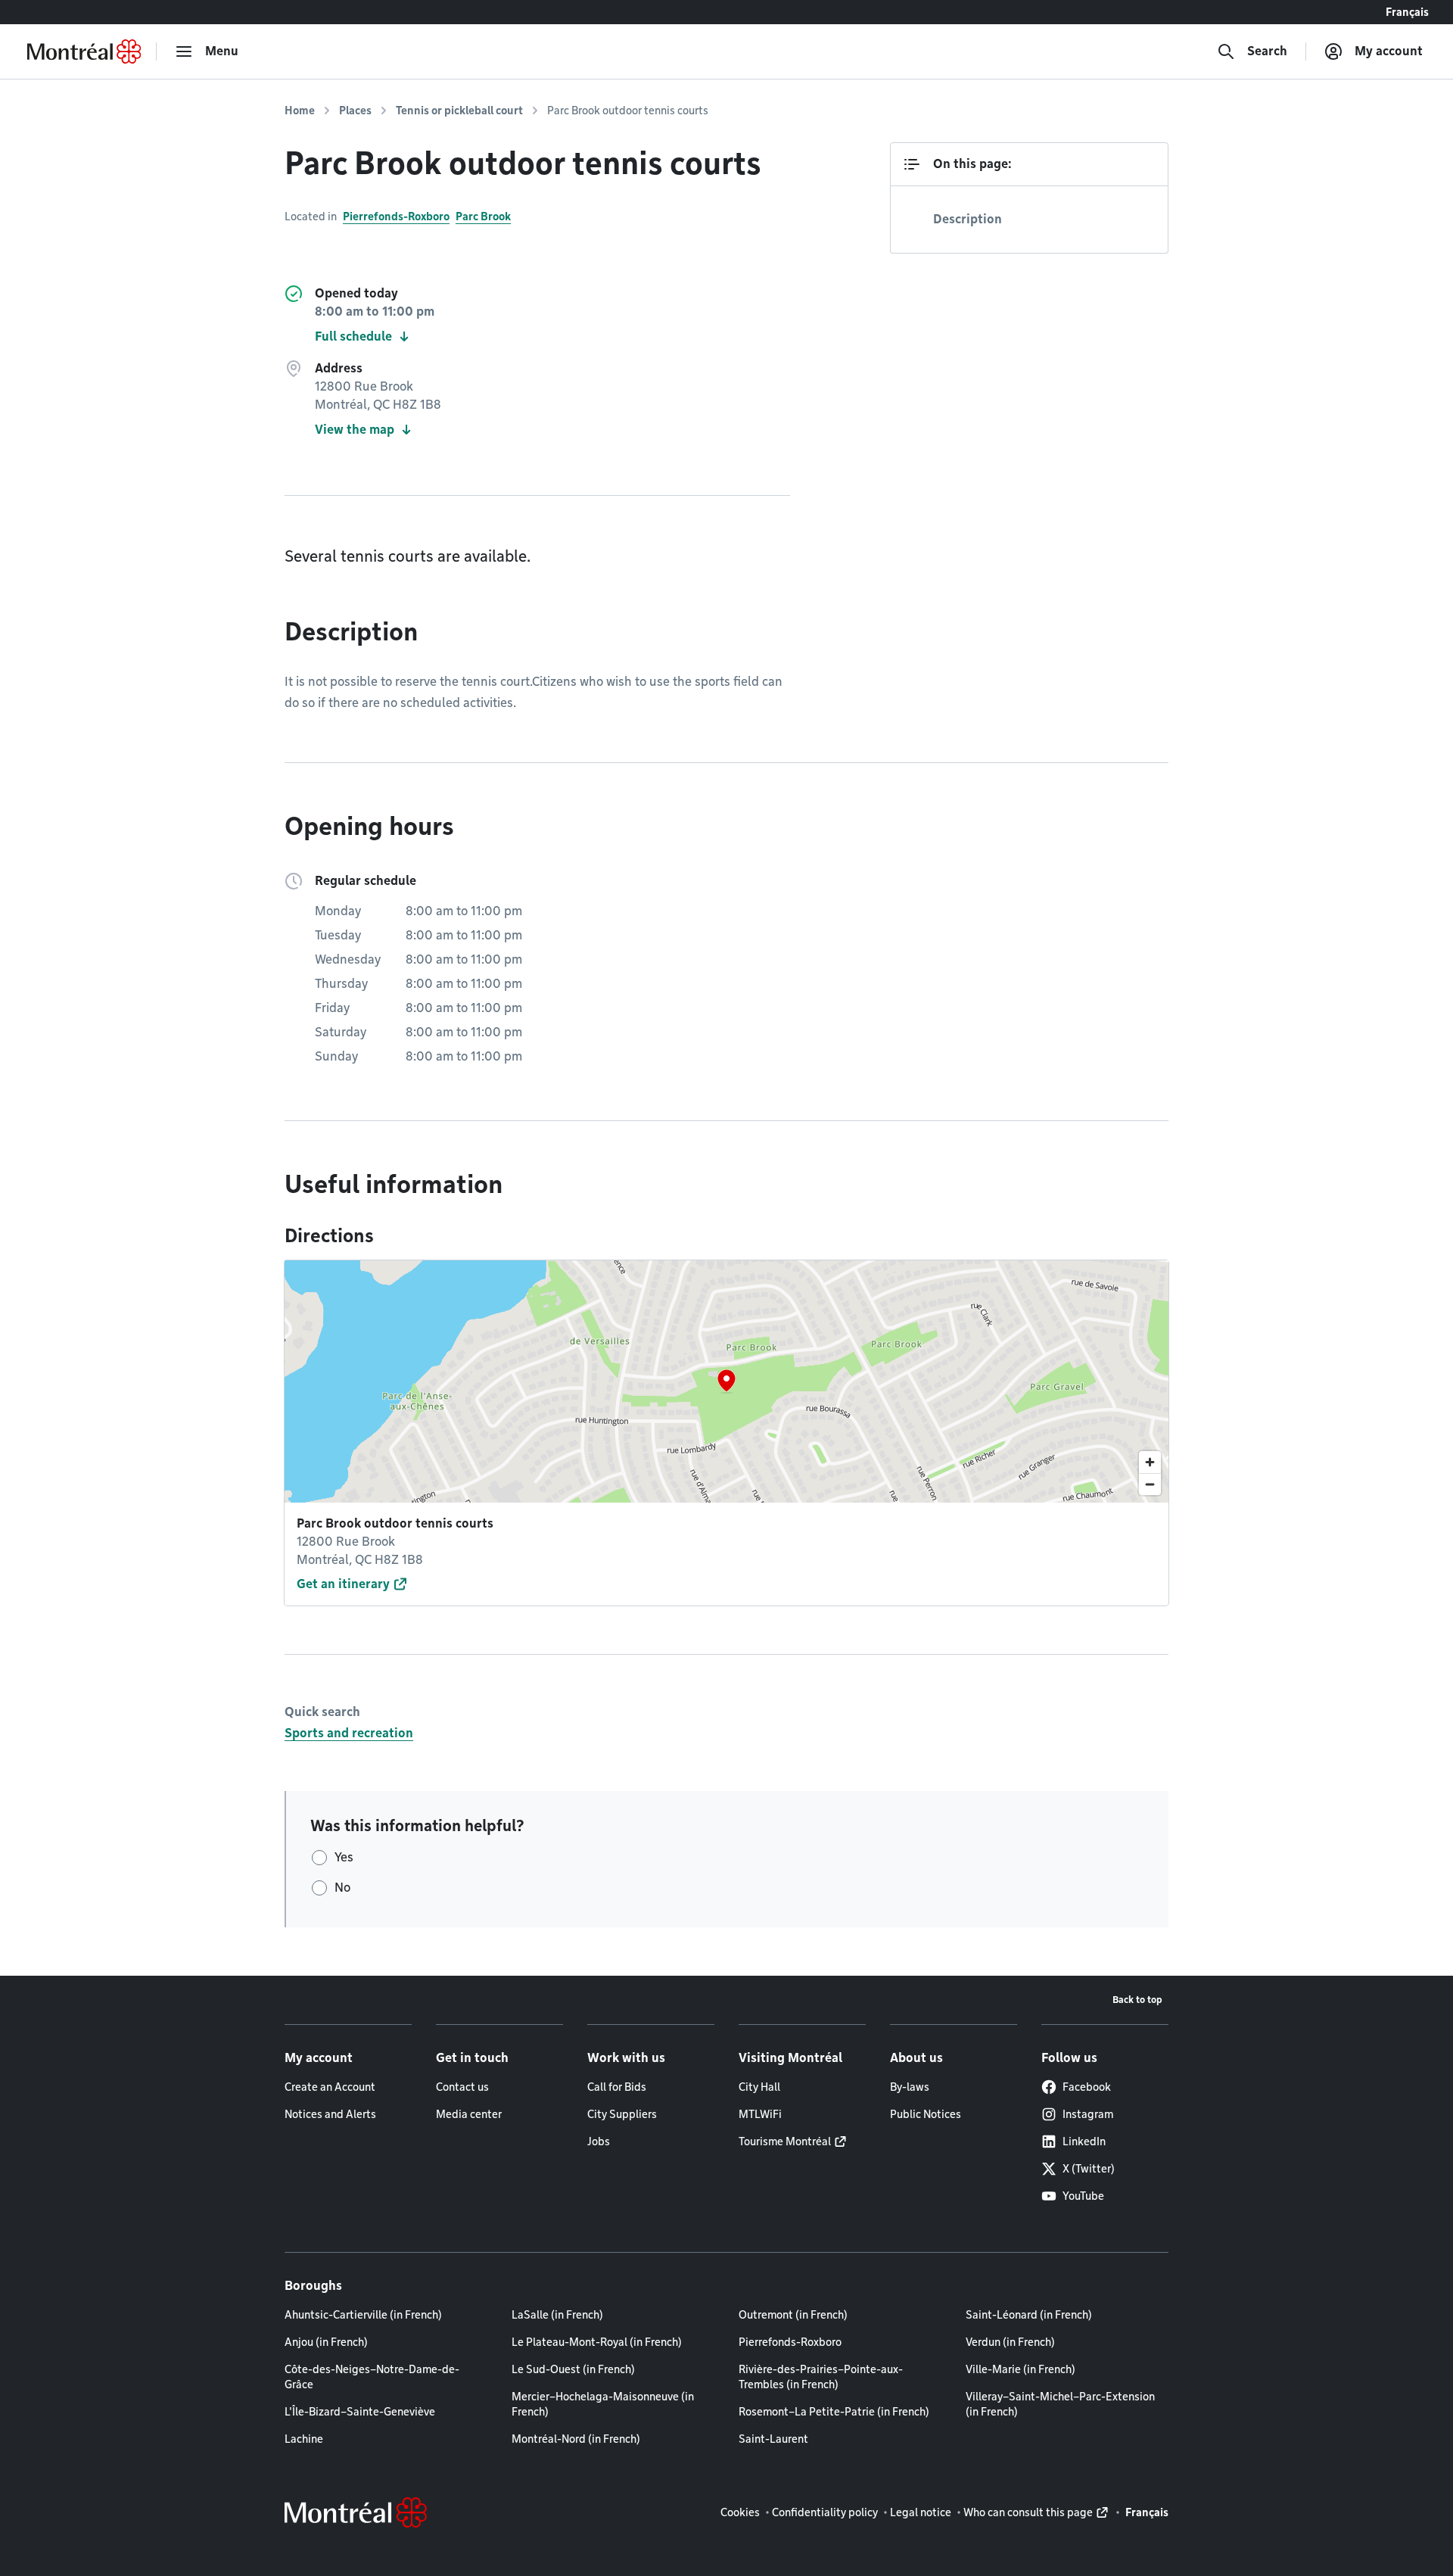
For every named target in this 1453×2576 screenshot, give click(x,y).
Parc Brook (483, 216)
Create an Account (330, 2087)
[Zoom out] (1150, 1484)
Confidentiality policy (825, 2512)
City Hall (759, 2087)
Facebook (1087, 2087)
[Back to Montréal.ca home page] (84, 51)
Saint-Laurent (773, 2439)
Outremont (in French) (793, 2315)
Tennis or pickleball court (459, 111)
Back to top (1137, 2000)
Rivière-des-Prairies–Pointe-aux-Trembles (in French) (821, 2377)
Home (300, 111)
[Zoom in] (1150, 1462)
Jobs (599, 2141)
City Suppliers (622, 2114)
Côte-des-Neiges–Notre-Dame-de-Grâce (372, 2377)
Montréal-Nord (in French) (576, 2439)
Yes (344, 1857)
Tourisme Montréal (785, 2141)
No (342, 1888)
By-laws (910, 2087)
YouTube (1083, 2196)
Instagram (1088, 2114)
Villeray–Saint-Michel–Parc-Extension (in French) (1060, 2404)
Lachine (304, 2439)
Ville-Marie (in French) (1021, 2369)
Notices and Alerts (330, 2114)
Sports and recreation (349, 1733)
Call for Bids (617, 2087)
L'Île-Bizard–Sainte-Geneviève (360, 2412)
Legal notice (921, 2512)
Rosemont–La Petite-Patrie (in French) (834, 2412)
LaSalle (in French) (557, 2315)
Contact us (462, 2087)
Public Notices (926, 2114)
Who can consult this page (1028, 2512)
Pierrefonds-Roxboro (396, 216)
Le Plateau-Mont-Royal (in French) (597, 2342)
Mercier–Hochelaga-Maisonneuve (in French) (603, 2404)
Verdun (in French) (1010, 2342)
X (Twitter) (1089, 2169)
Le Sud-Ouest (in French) (573, 2369)
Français (1407, 12)
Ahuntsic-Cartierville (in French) (363, 2315)
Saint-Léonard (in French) (1029, 2315)
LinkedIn (1084, 2141)
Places (355, 111)
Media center (469, 2114)
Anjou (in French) (326, 2342)
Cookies (740, 2512)
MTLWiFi (760, 2114)
